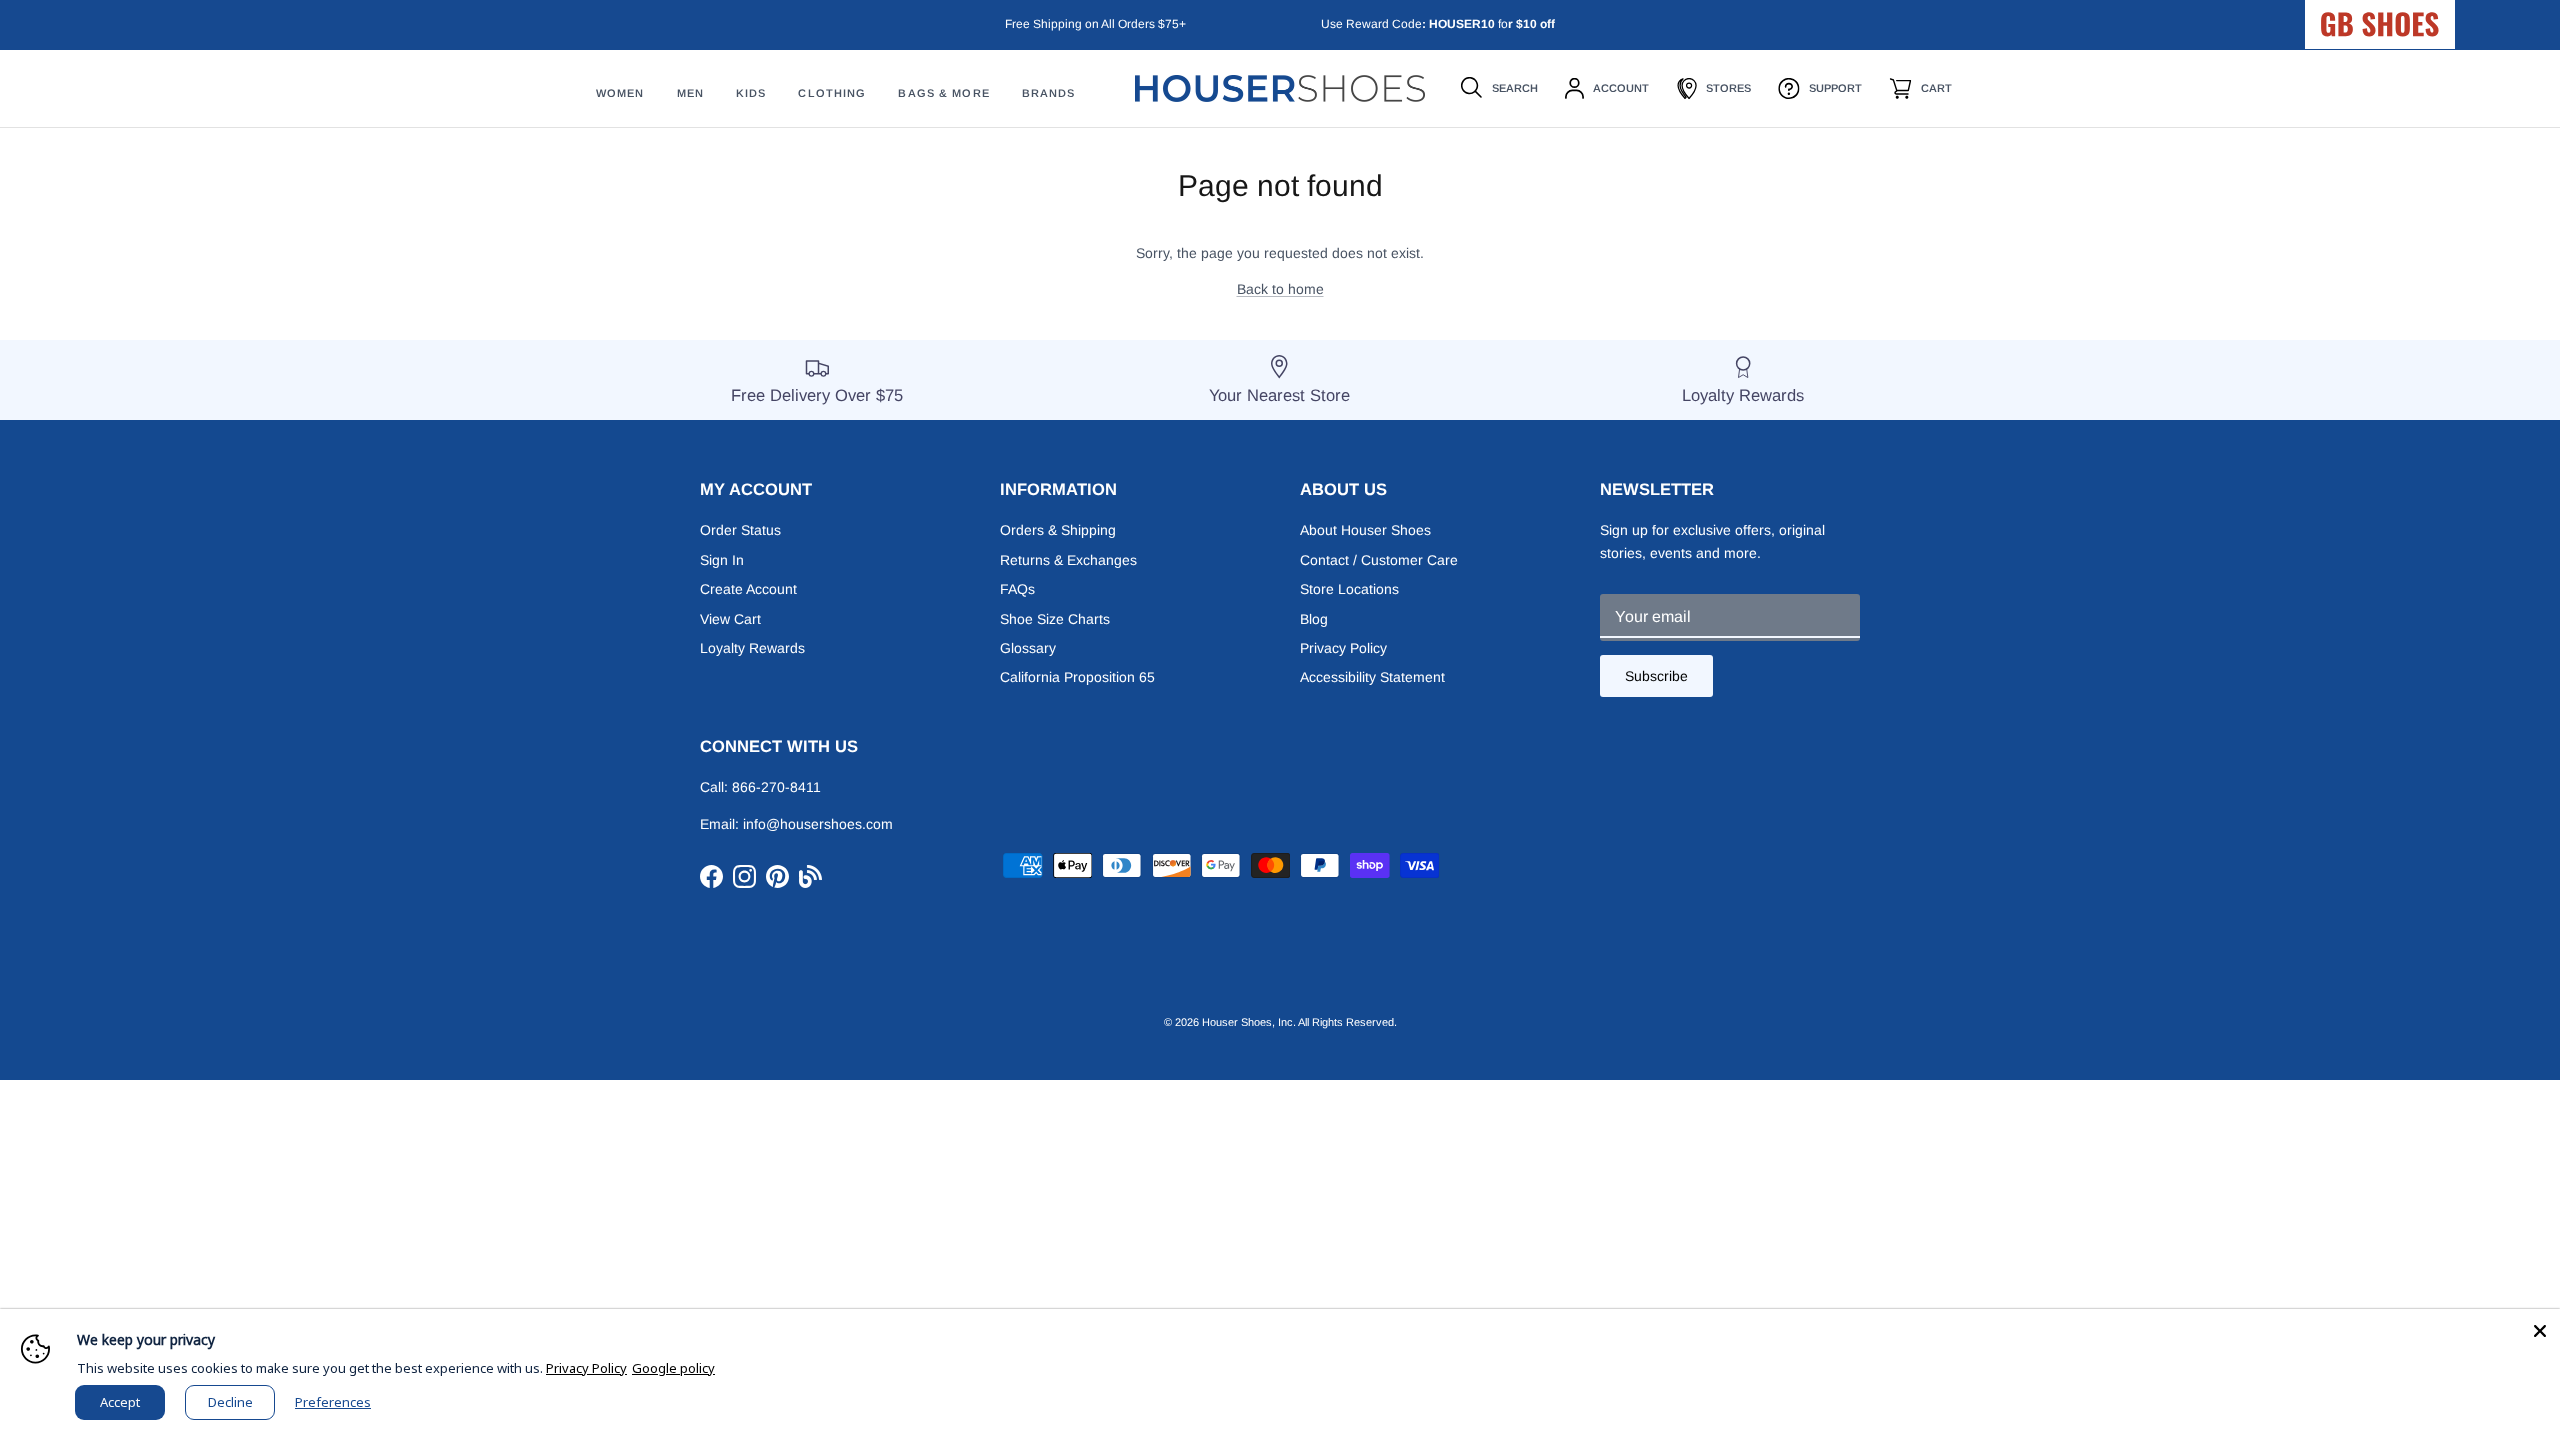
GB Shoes (2430, 16)
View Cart (730, 619)
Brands (1049, 93)
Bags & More (943, 93)
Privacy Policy (1343, 648)
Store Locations (1349, 589)
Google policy (673, 1368)
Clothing (832, 93)
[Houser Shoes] (1280, 88)
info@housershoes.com (818, 824)
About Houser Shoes (1365, 530)
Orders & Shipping (1058, 530)
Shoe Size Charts (1055, 619)
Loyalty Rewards (752, 648)
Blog (1314, 619)
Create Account (748, 589)
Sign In (722, 560)
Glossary (1028, 648)
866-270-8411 (776, 787)
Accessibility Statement (1372, 677)
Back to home (1280, 289)
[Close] (2540, 1329)
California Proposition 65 (1077, 677)
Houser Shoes (1237, 1022)
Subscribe (1656, 676)
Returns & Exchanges (1068, 560)
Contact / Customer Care (1379, 560)
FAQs (1017, 589)
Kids (751, 93)
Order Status (740, 530)
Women (620, 93)
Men (690, 93)
